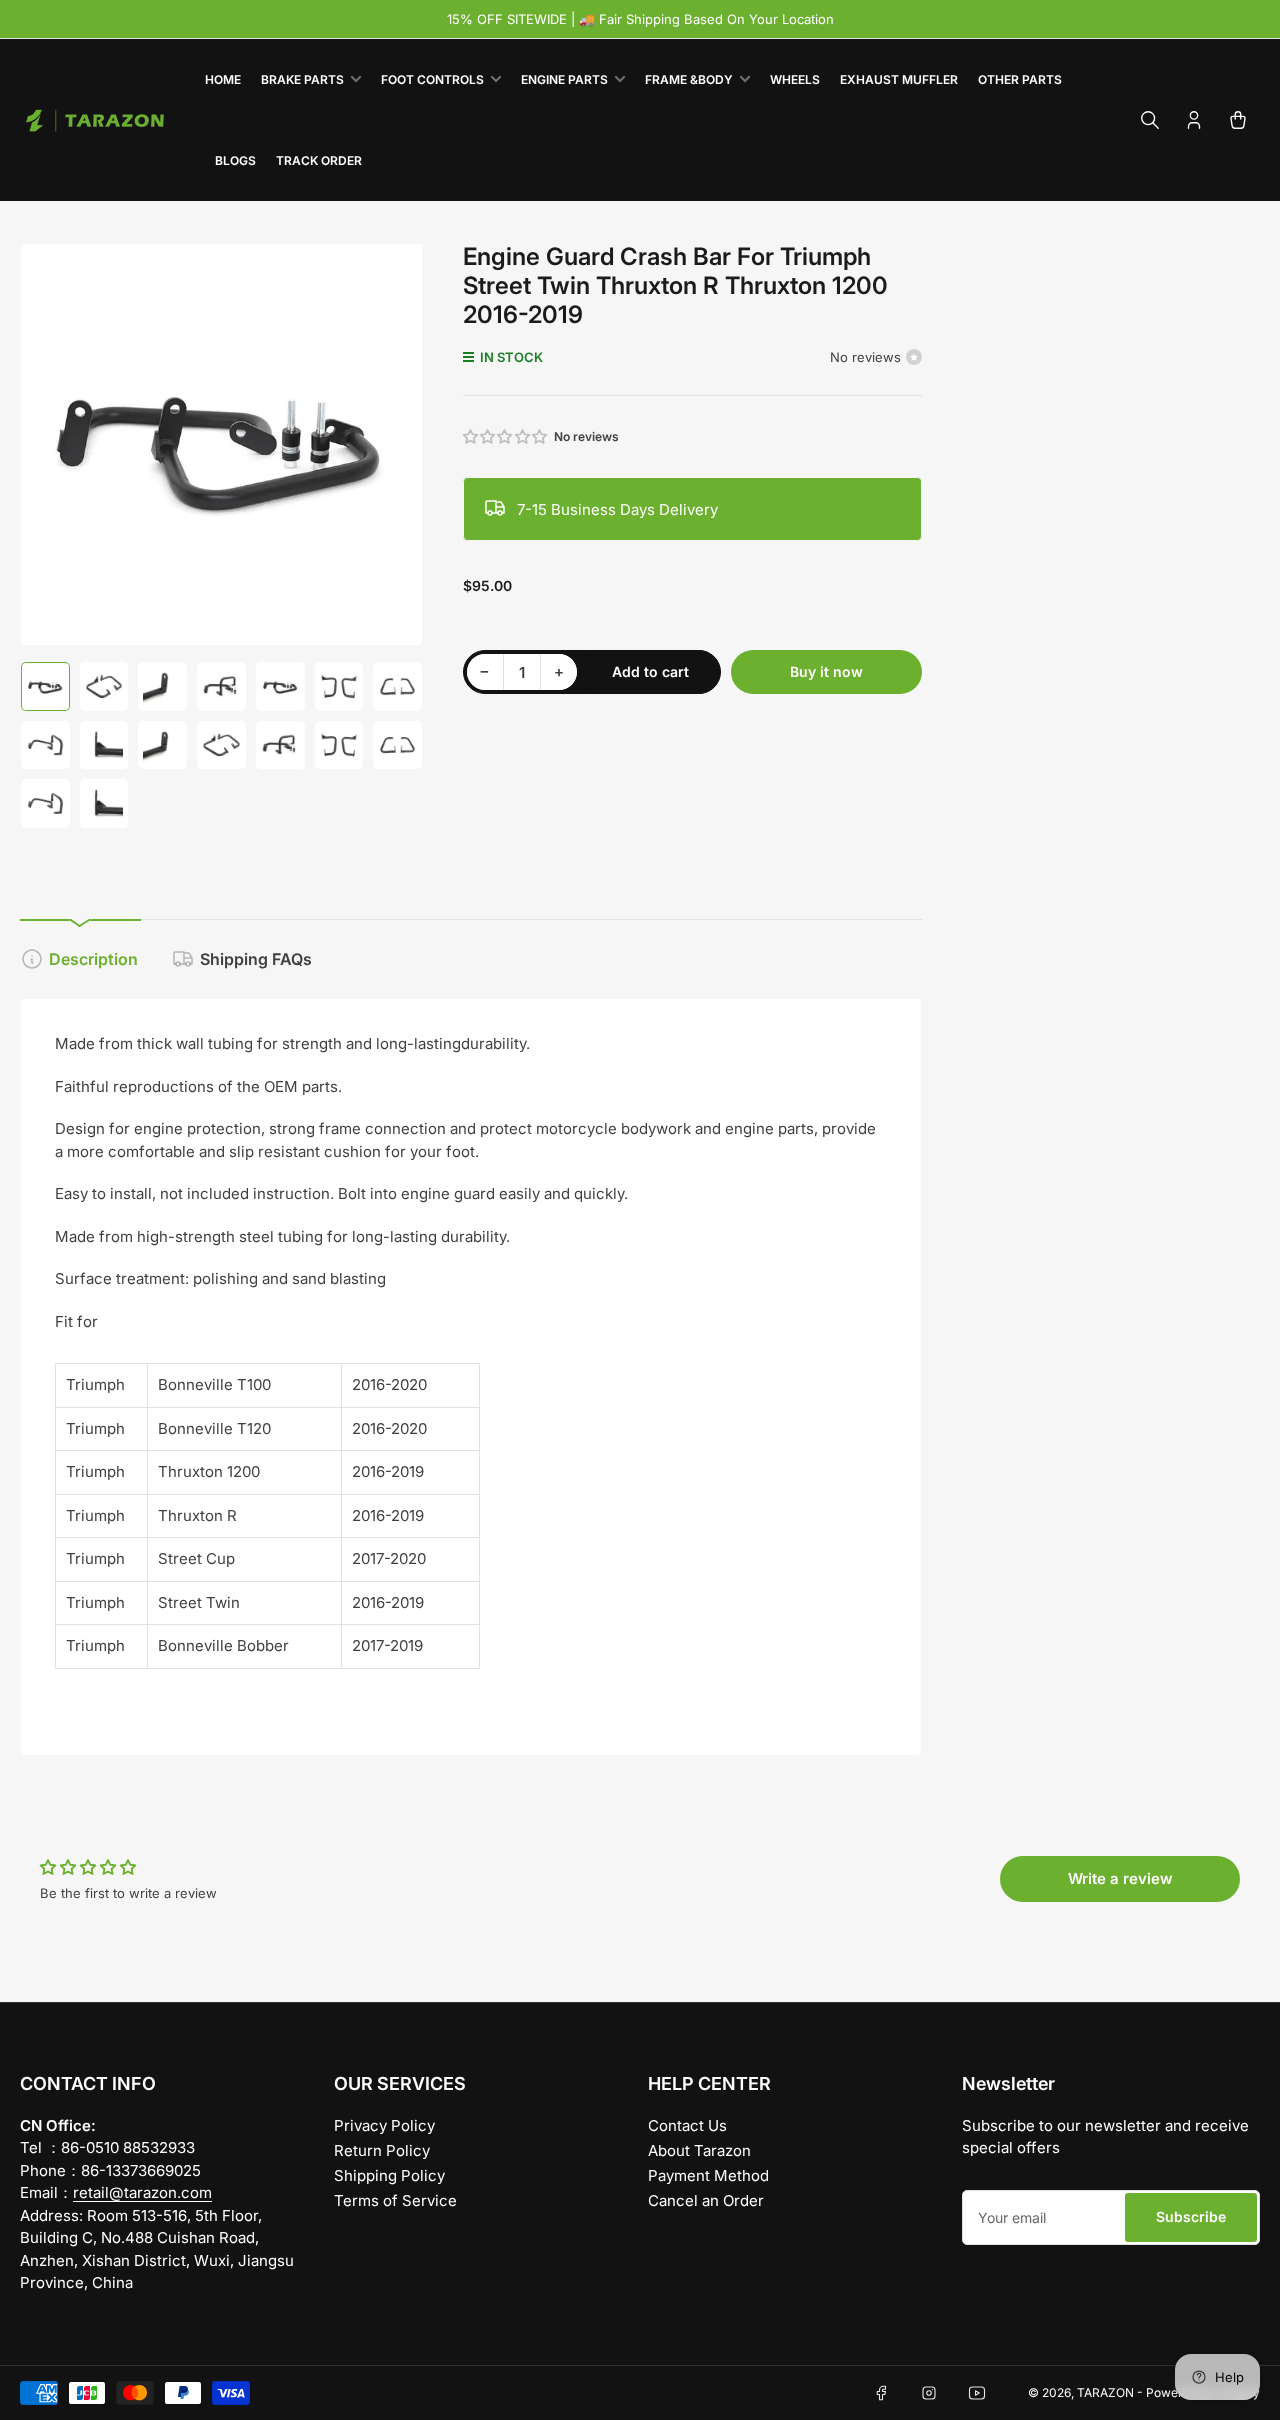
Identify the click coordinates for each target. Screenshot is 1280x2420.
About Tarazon (699, 2150)
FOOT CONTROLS (432, 79)
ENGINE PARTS (564, 79)
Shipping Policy (389, 2175)
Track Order (319, 160)
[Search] (1150, 120)
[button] (506, 436)
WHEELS (795, 79)
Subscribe (1191, 2216)
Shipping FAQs (256, 959)
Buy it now (826, 671)
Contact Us (687, 2125)
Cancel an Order (706, 2200)
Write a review (1120, 1878)
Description (93, 959)
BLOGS (235, 160)
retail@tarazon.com (142, 2192)
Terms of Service (395, 2200)
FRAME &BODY (689, 79)
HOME (223, 79)
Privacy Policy (384, 2125)
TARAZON (1105, 2392)
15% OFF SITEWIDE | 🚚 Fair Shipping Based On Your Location (640, 19)
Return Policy (382, 2150)
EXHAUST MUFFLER (899, 79)
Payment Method (708, 2175)
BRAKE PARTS (302, 79)
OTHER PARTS (1020, 79)
